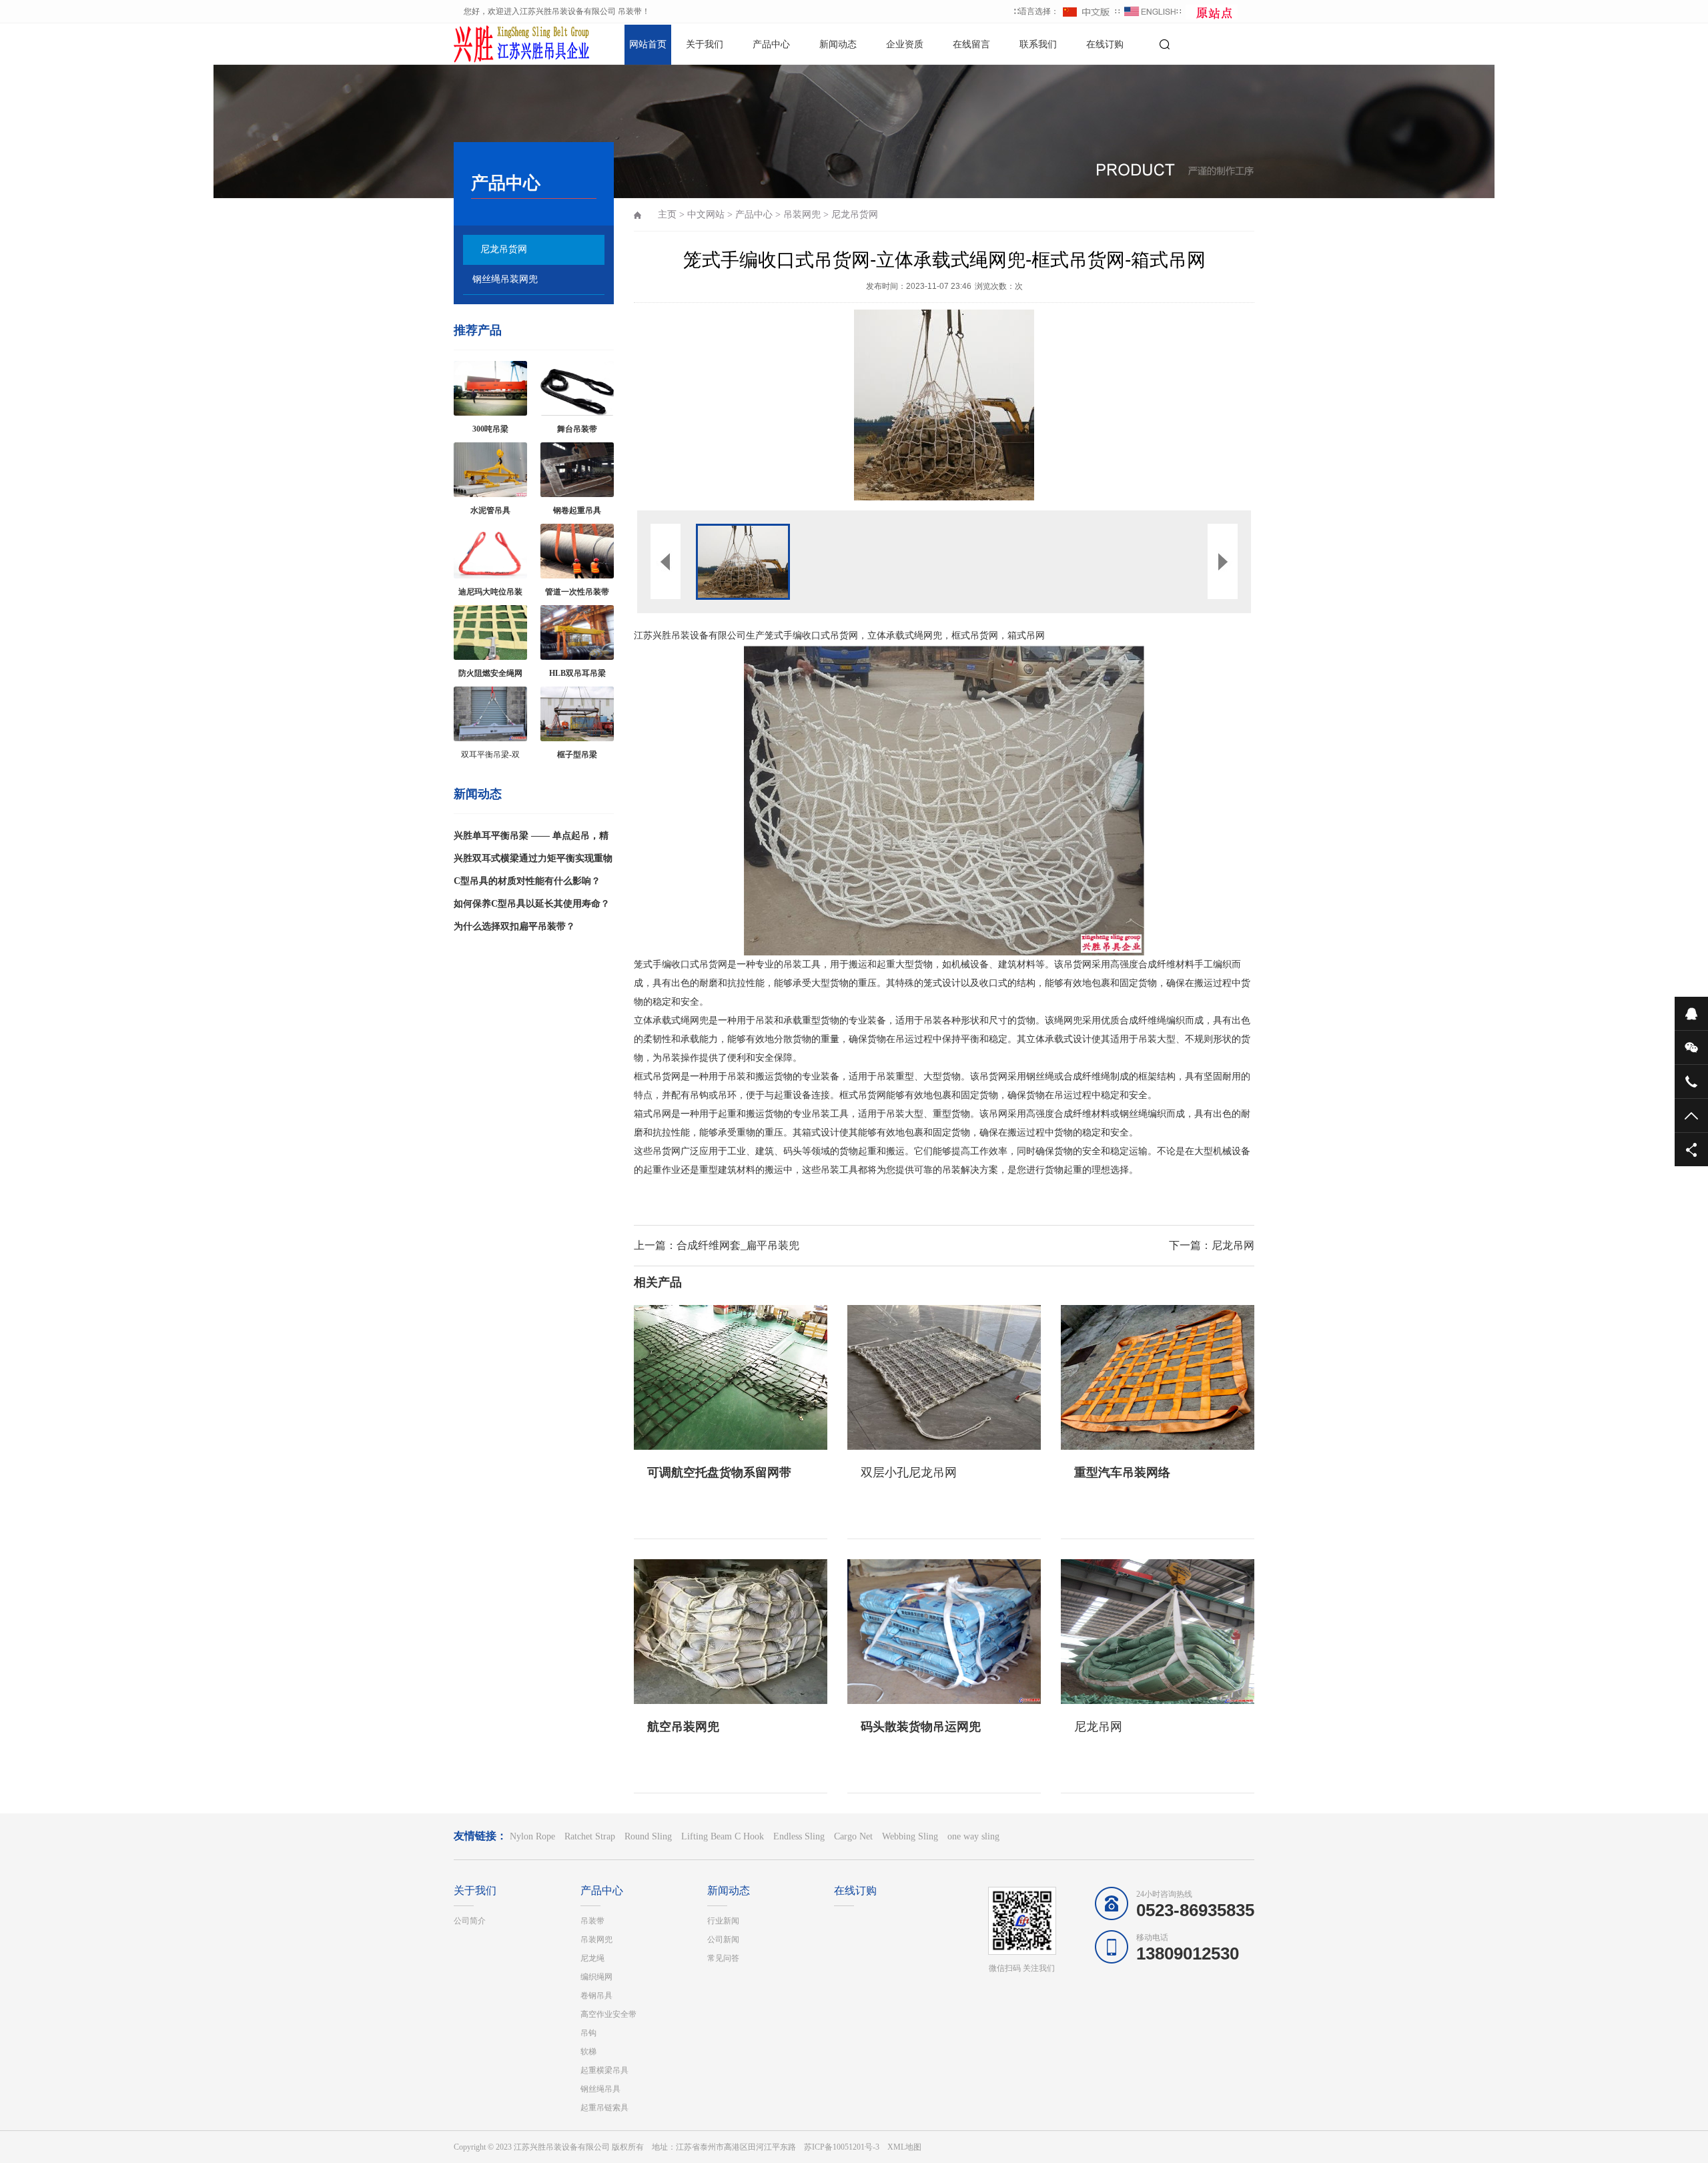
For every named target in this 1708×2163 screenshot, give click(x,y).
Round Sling (648, 1836)
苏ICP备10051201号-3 (842, 2147)
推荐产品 (478, 330)
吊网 (1035, 635)
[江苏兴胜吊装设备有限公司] (500, 43)
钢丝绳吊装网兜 (505, 279)
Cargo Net (853, 1836)
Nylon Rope (532, 1836)
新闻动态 (838, 44)
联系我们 (1038, 44)
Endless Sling (799, 1836)
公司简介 (470, 1921)
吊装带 (592, 1921)
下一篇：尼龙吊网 (1212, 1245)
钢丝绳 (1040, 1076)
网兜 (933, 635)
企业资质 (905, 44)
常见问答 (723, 1958)
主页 (667, 214)
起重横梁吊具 (604, 2070)
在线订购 (1105, 44)
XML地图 (904, 2147)
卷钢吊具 (596, 1996)
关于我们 (705, 44)
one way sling (973, 1836)
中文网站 (706, 214)
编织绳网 (596, 1977)
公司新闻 (723, 1939)
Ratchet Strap (590, 1836)
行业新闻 (723, 1921)
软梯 (588, 2052)
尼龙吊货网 (504, 249)
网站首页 (648, 44)
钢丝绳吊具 (600, 2089)
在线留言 (971, 44)
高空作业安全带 (608, 2014)
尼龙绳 (592, 1958)
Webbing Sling (910, 1836)
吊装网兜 (802, 214)
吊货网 (844, 635)
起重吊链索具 (604, 2108)
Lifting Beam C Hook (723, 1836)
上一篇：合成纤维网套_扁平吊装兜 (717, 1245)
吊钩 (588, 2033)
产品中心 (771, 44)
